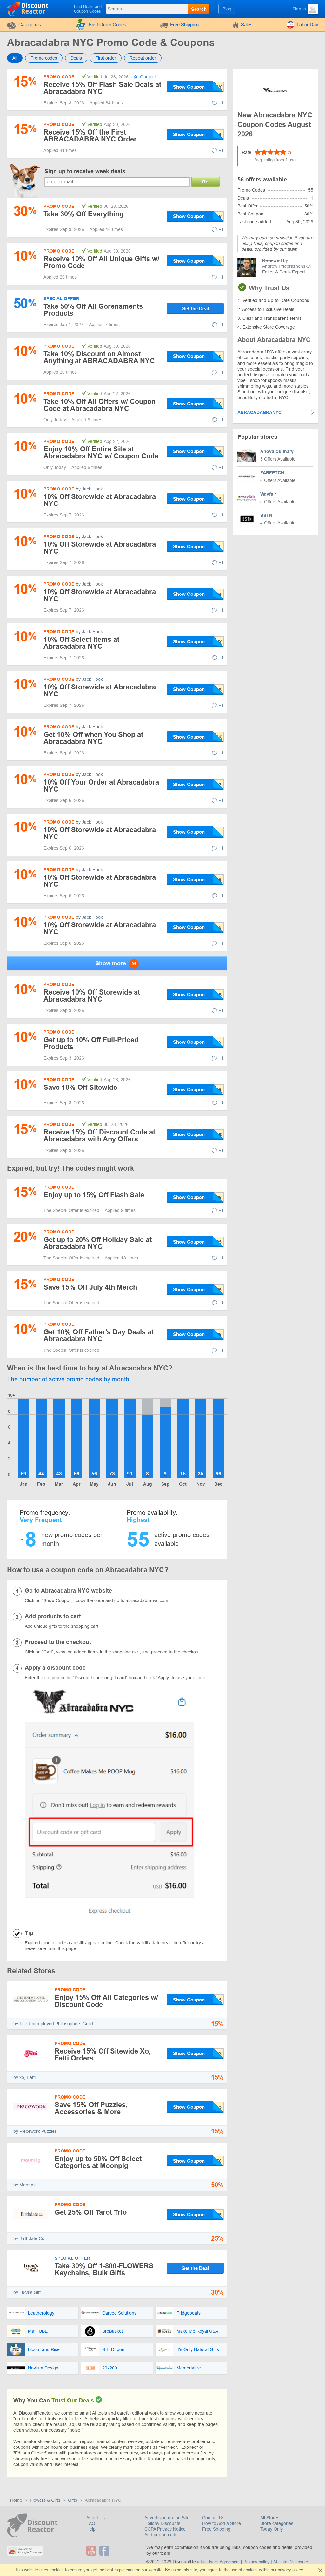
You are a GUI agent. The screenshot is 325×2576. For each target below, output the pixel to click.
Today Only (272, 2529)
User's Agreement (223, 2562)
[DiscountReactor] (28, 9)
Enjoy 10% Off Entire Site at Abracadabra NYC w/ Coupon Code (101, 453)
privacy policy (290, 2570)
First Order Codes (108, 25)
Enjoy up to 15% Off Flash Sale (94, 1195)
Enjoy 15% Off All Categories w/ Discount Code (106, 2001)
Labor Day (308, 25)
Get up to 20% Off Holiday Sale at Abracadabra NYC (98, 1243)
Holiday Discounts (162, 2523)
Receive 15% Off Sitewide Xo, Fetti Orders (103, 2055)
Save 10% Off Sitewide (80, 1087)
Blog (227, 9)
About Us (96, 2518)
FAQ (91, 2523)
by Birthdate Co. (30, 2238)
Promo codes (44, 58)
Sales (247, 25)
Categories (30, 25)
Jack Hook (92, 489)
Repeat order (143, 58)
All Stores (270, 2518)
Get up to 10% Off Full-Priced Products (91, 1043)
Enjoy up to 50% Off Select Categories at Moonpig (98, 2162)
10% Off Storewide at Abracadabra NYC (100, 500)
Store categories (277, 2523)
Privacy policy (256, 2562)
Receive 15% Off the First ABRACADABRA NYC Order (90, 136)
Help (91, 2529)
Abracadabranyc (259, 412)
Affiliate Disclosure (291, 2562)
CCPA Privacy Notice (165, 2529)
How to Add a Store (222, 2523)
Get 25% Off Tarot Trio (91, 2212)
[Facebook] (105, 2551)
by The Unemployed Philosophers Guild (53, 2024)
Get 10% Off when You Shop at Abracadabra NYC (93, 738)
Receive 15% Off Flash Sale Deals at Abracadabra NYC (102, 88)
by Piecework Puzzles (35, 2131)
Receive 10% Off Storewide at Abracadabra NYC (92, 996)
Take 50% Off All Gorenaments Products (93, 310)
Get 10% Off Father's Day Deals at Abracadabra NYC (99, 1335)
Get (206, 182)
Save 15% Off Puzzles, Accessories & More (91, 2108)
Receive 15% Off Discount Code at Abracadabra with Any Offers (99, 1136)
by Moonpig (25, 2185)
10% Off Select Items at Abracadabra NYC (81, 643)
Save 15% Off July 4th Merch (90, 1287)
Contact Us (213, 2518)
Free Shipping (184, 25)
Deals (76, 58)
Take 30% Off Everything (83, 214)
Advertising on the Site (167, 2518)
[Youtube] (92, 2551)
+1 (221, 103)
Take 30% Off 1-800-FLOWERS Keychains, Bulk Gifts (104, 2269)
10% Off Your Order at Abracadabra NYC (101, 786)
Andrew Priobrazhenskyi (286, 266)
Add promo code (161, 2535)
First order (106, 58)
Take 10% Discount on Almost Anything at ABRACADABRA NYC (99, 357)
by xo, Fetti (24, 2077)
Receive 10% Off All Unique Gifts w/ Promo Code (101, 262)
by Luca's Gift (27, 2292)
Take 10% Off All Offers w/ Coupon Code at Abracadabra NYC (99, 405)
